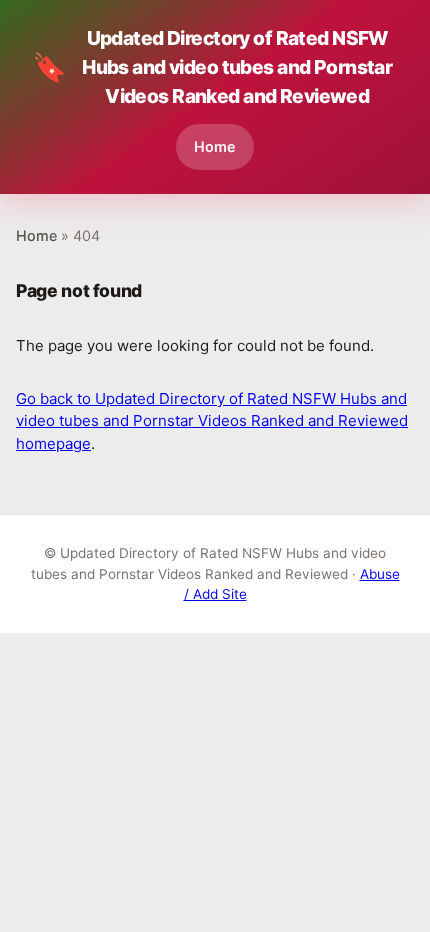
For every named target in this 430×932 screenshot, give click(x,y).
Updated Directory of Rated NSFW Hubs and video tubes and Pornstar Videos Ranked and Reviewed (212, 67)
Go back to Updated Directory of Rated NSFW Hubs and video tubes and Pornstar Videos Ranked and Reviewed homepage (212, 421)
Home (215, 146)
